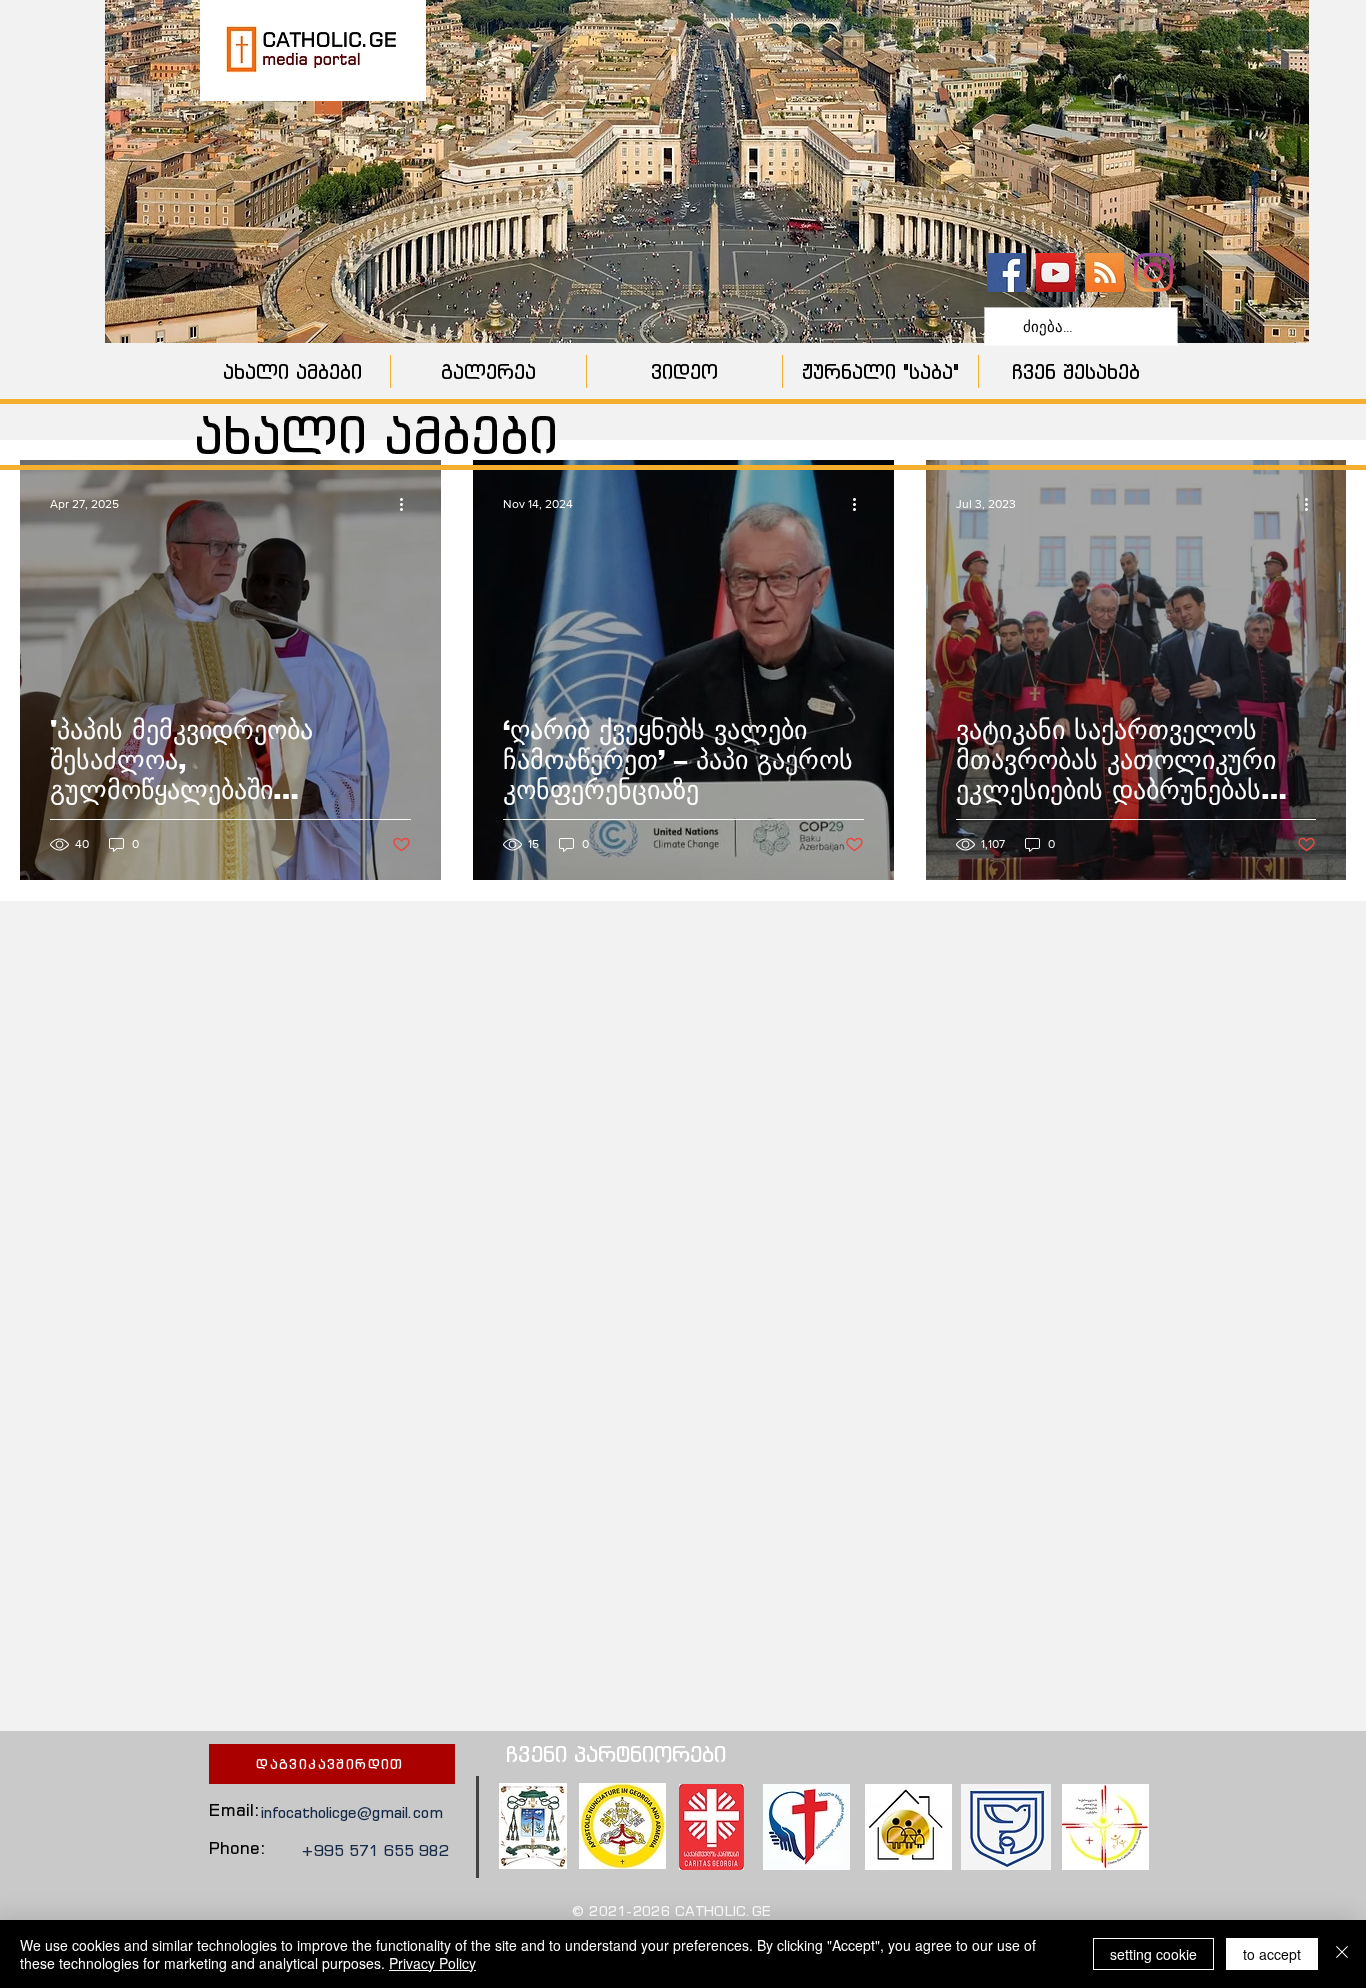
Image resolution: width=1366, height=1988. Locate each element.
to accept (1272, 1954)
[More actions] (408, 504)
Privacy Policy (432, 1963)
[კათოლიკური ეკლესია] (1104, 272)
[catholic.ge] (1006, 272)
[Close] (1342, 1954)
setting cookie (1153, 1954)
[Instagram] (1153, 272)
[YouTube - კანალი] (1055, 272)
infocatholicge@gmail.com (352, 1812)
